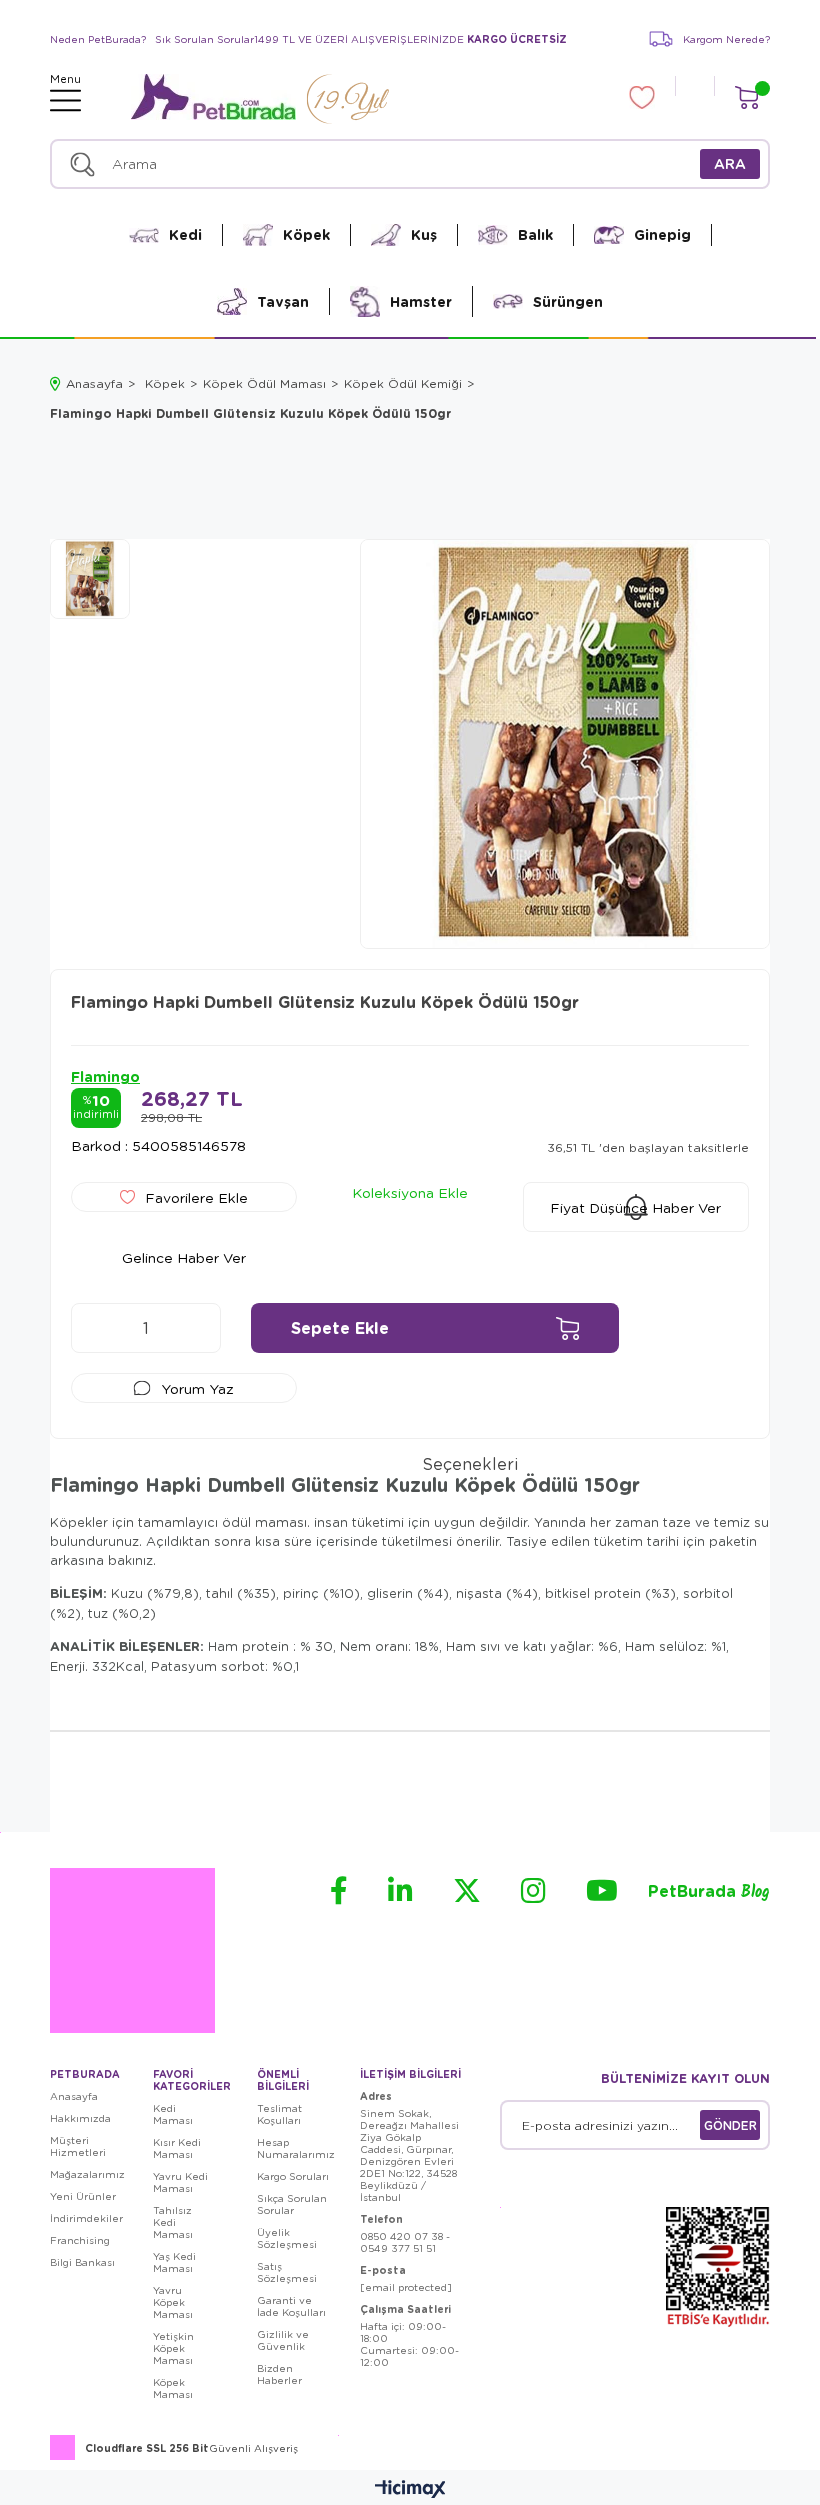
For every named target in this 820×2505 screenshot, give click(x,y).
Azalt (96, 1328)
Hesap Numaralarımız (296, 2148)
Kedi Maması (173, 2114)
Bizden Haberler (279, 2374)
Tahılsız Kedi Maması (173, 2222)
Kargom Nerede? (726, 39)
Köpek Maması (173, 2388)
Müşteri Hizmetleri (78, 2146)
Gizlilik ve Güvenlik (283, 2340)
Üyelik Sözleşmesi (287, 2238)
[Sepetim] (746, 97)
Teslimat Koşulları (279, 2114)
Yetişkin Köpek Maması (173, 2348)
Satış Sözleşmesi (287, 2272)
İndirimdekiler (86, 2218)
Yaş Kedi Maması (174, 2262)
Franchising (80, 2240)
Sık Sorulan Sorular (204, 39)
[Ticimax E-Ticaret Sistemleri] (410, 2490)
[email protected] (406, 2287)
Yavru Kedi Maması (180, 2182)
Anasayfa (74, 2096)
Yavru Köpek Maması (173, 2302)
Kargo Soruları (293, 2176)
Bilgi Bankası (82, 2262)
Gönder (730, 2125)
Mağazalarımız (87, 2174)
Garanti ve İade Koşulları (291, 2306)
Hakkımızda (80, 2118)
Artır (196, 1328)
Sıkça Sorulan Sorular (292, 2204)
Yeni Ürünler (83, 2196)
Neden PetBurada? (98, 39)
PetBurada (709, 1892)
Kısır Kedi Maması (177, 2148)
